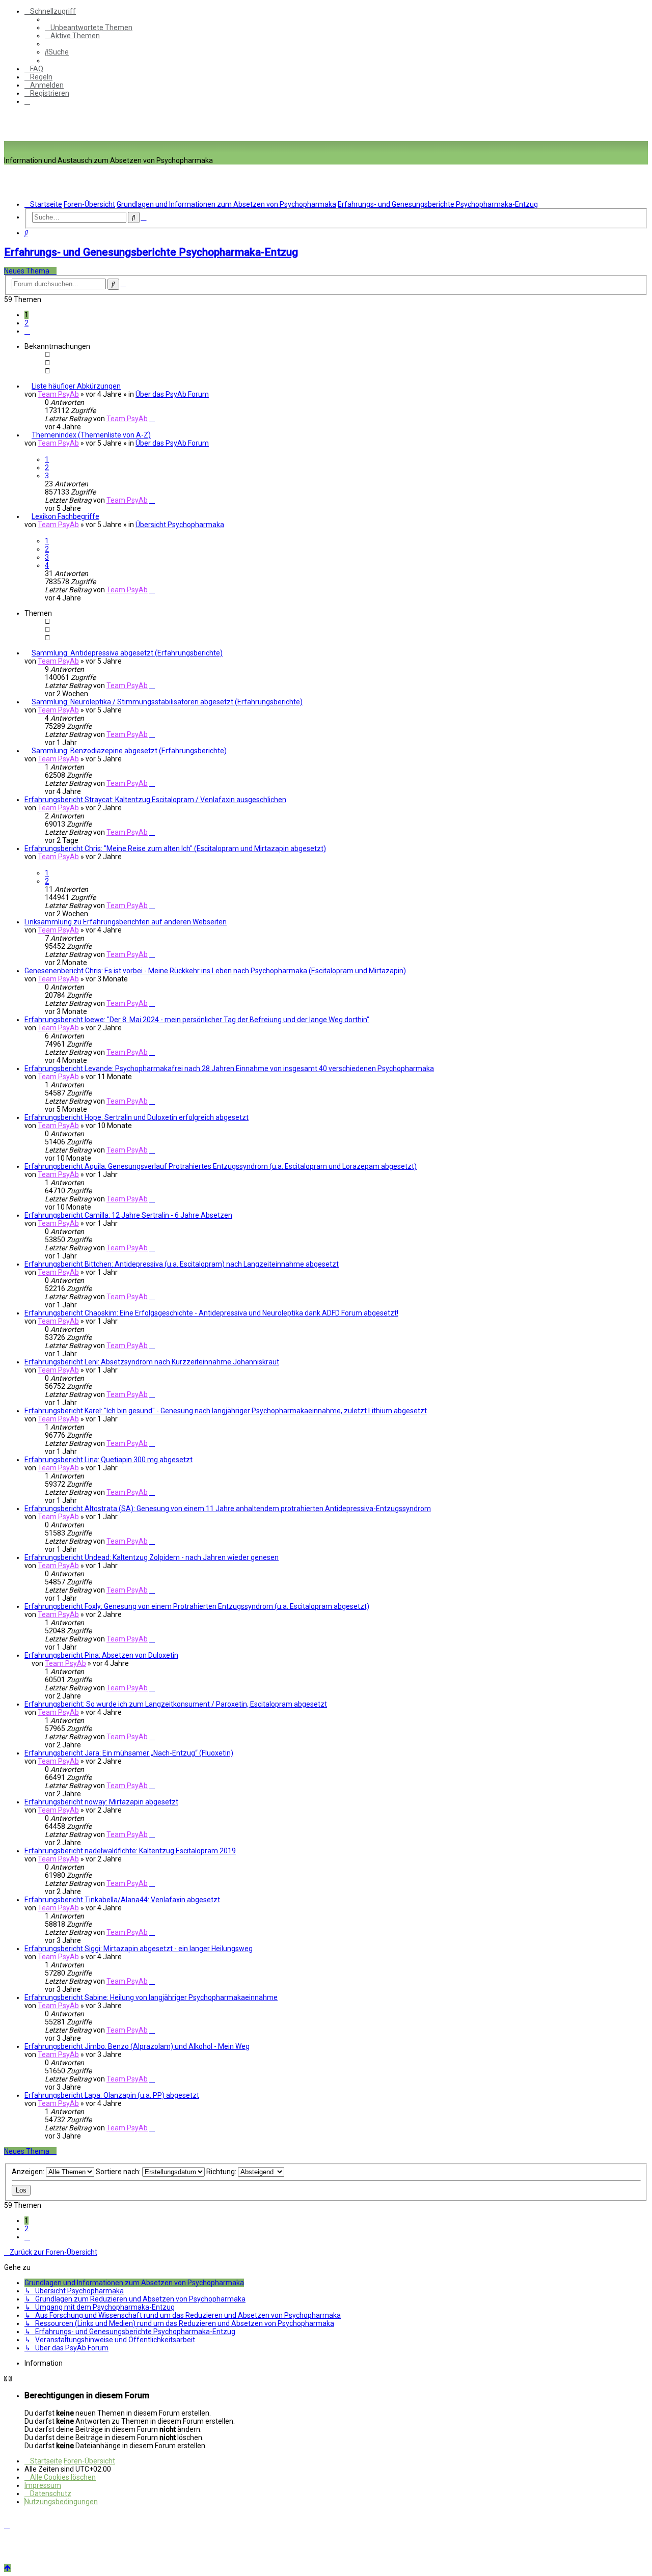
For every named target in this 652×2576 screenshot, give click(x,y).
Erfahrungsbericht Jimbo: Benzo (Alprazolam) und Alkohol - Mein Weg (137, 2046)
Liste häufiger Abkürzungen (76, 386)
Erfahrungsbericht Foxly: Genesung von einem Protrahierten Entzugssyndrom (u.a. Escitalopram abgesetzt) (197, 1606)
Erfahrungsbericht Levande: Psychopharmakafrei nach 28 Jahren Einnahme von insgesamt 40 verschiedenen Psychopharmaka (229, 1068)
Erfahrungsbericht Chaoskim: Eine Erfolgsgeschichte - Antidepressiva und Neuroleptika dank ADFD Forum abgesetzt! (211, 1313)
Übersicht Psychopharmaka (180, 525)
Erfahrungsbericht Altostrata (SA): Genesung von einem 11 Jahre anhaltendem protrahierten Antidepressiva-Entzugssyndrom (228, 1509)
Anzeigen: (29, 2172)
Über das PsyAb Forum (172, 394)
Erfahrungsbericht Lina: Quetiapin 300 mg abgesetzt (108, 1460)
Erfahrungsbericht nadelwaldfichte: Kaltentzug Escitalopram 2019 (130, 1851)
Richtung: (222, 2172)
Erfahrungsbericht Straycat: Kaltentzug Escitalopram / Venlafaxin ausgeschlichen (155, 800)
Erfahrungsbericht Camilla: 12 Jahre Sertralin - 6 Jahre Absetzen (128, 1215)
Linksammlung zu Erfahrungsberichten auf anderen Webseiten (126, 922)
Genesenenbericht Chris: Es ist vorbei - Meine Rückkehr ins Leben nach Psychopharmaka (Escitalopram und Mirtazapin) (215, 971)
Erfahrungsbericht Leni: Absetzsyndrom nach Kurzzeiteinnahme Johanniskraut (152, 1362)
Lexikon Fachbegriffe (65, 516)
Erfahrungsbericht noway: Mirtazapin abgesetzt (101, 1802)
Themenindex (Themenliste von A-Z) (91, 435)
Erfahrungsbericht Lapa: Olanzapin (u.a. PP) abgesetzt (112, 2095)
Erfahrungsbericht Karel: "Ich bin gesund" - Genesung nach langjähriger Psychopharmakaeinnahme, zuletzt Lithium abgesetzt (226, 1411)
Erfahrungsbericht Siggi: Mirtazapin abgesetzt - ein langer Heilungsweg (139, 1949)
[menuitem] (89, 28)
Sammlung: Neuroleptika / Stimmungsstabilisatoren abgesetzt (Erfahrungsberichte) (167, 702)
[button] (27, 331)
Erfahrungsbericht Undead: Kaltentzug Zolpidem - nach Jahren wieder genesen (152, 1557)
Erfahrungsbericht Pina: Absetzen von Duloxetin (101, 1655)
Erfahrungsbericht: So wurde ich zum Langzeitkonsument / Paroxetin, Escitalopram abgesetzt (176, 1704)
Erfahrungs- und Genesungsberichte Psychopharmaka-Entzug (151, 252)
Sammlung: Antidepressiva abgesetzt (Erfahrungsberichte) (127, 653)
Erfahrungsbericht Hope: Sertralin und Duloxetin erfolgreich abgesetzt (137, 1117)
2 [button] (26, 323)
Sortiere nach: (119, 2172)
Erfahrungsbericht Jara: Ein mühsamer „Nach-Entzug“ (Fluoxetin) (129, 1753)
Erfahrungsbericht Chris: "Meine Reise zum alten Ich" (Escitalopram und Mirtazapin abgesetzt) (175, 848)
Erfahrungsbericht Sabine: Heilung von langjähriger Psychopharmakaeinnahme (151, 1997)
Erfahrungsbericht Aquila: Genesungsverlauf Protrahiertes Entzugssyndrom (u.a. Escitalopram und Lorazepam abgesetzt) (221, 1166)
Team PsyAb (58, 394)
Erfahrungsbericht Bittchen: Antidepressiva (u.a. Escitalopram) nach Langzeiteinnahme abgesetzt (182, 1264)
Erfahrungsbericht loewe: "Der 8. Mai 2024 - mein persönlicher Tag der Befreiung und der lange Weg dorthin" (197, 1020)
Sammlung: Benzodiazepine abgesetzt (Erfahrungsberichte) (129, 751)
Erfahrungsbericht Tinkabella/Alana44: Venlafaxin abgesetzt (122, 1900)
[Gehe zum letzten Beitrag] (152, 419)
